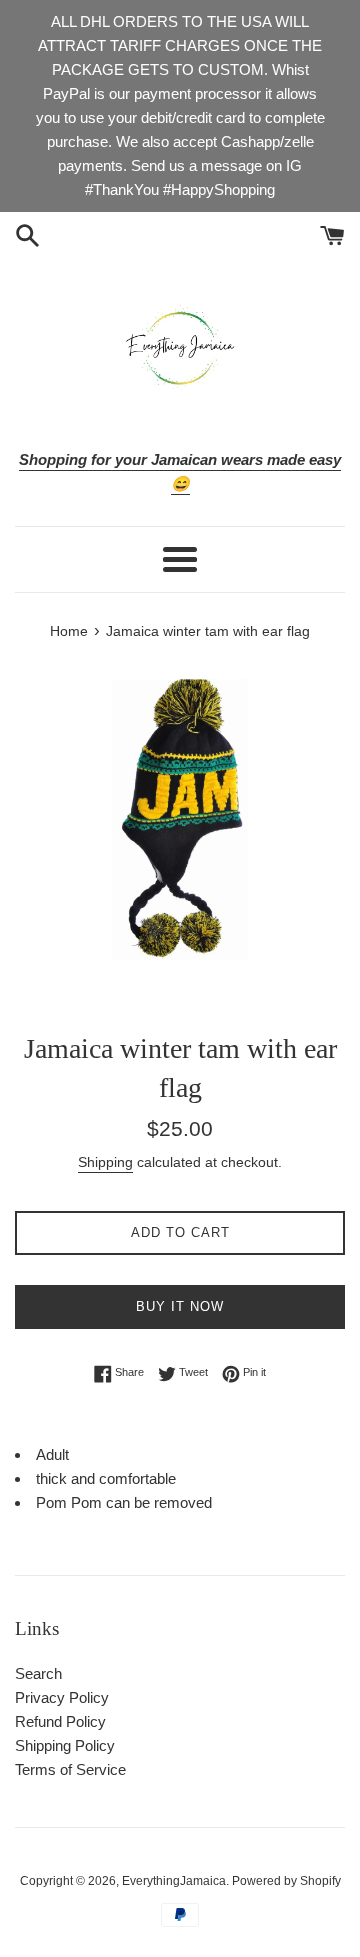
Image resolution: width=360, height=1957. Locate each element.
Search (38, 1673)
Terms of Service (70, 1769)
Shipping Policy (65, 1745)
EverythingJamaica (174, 1881)
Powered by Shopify (286, 1881)
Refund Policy (60, 1721)
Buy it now (180, 1306)
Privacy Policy (62, 1697)
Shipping (105, 1162)
